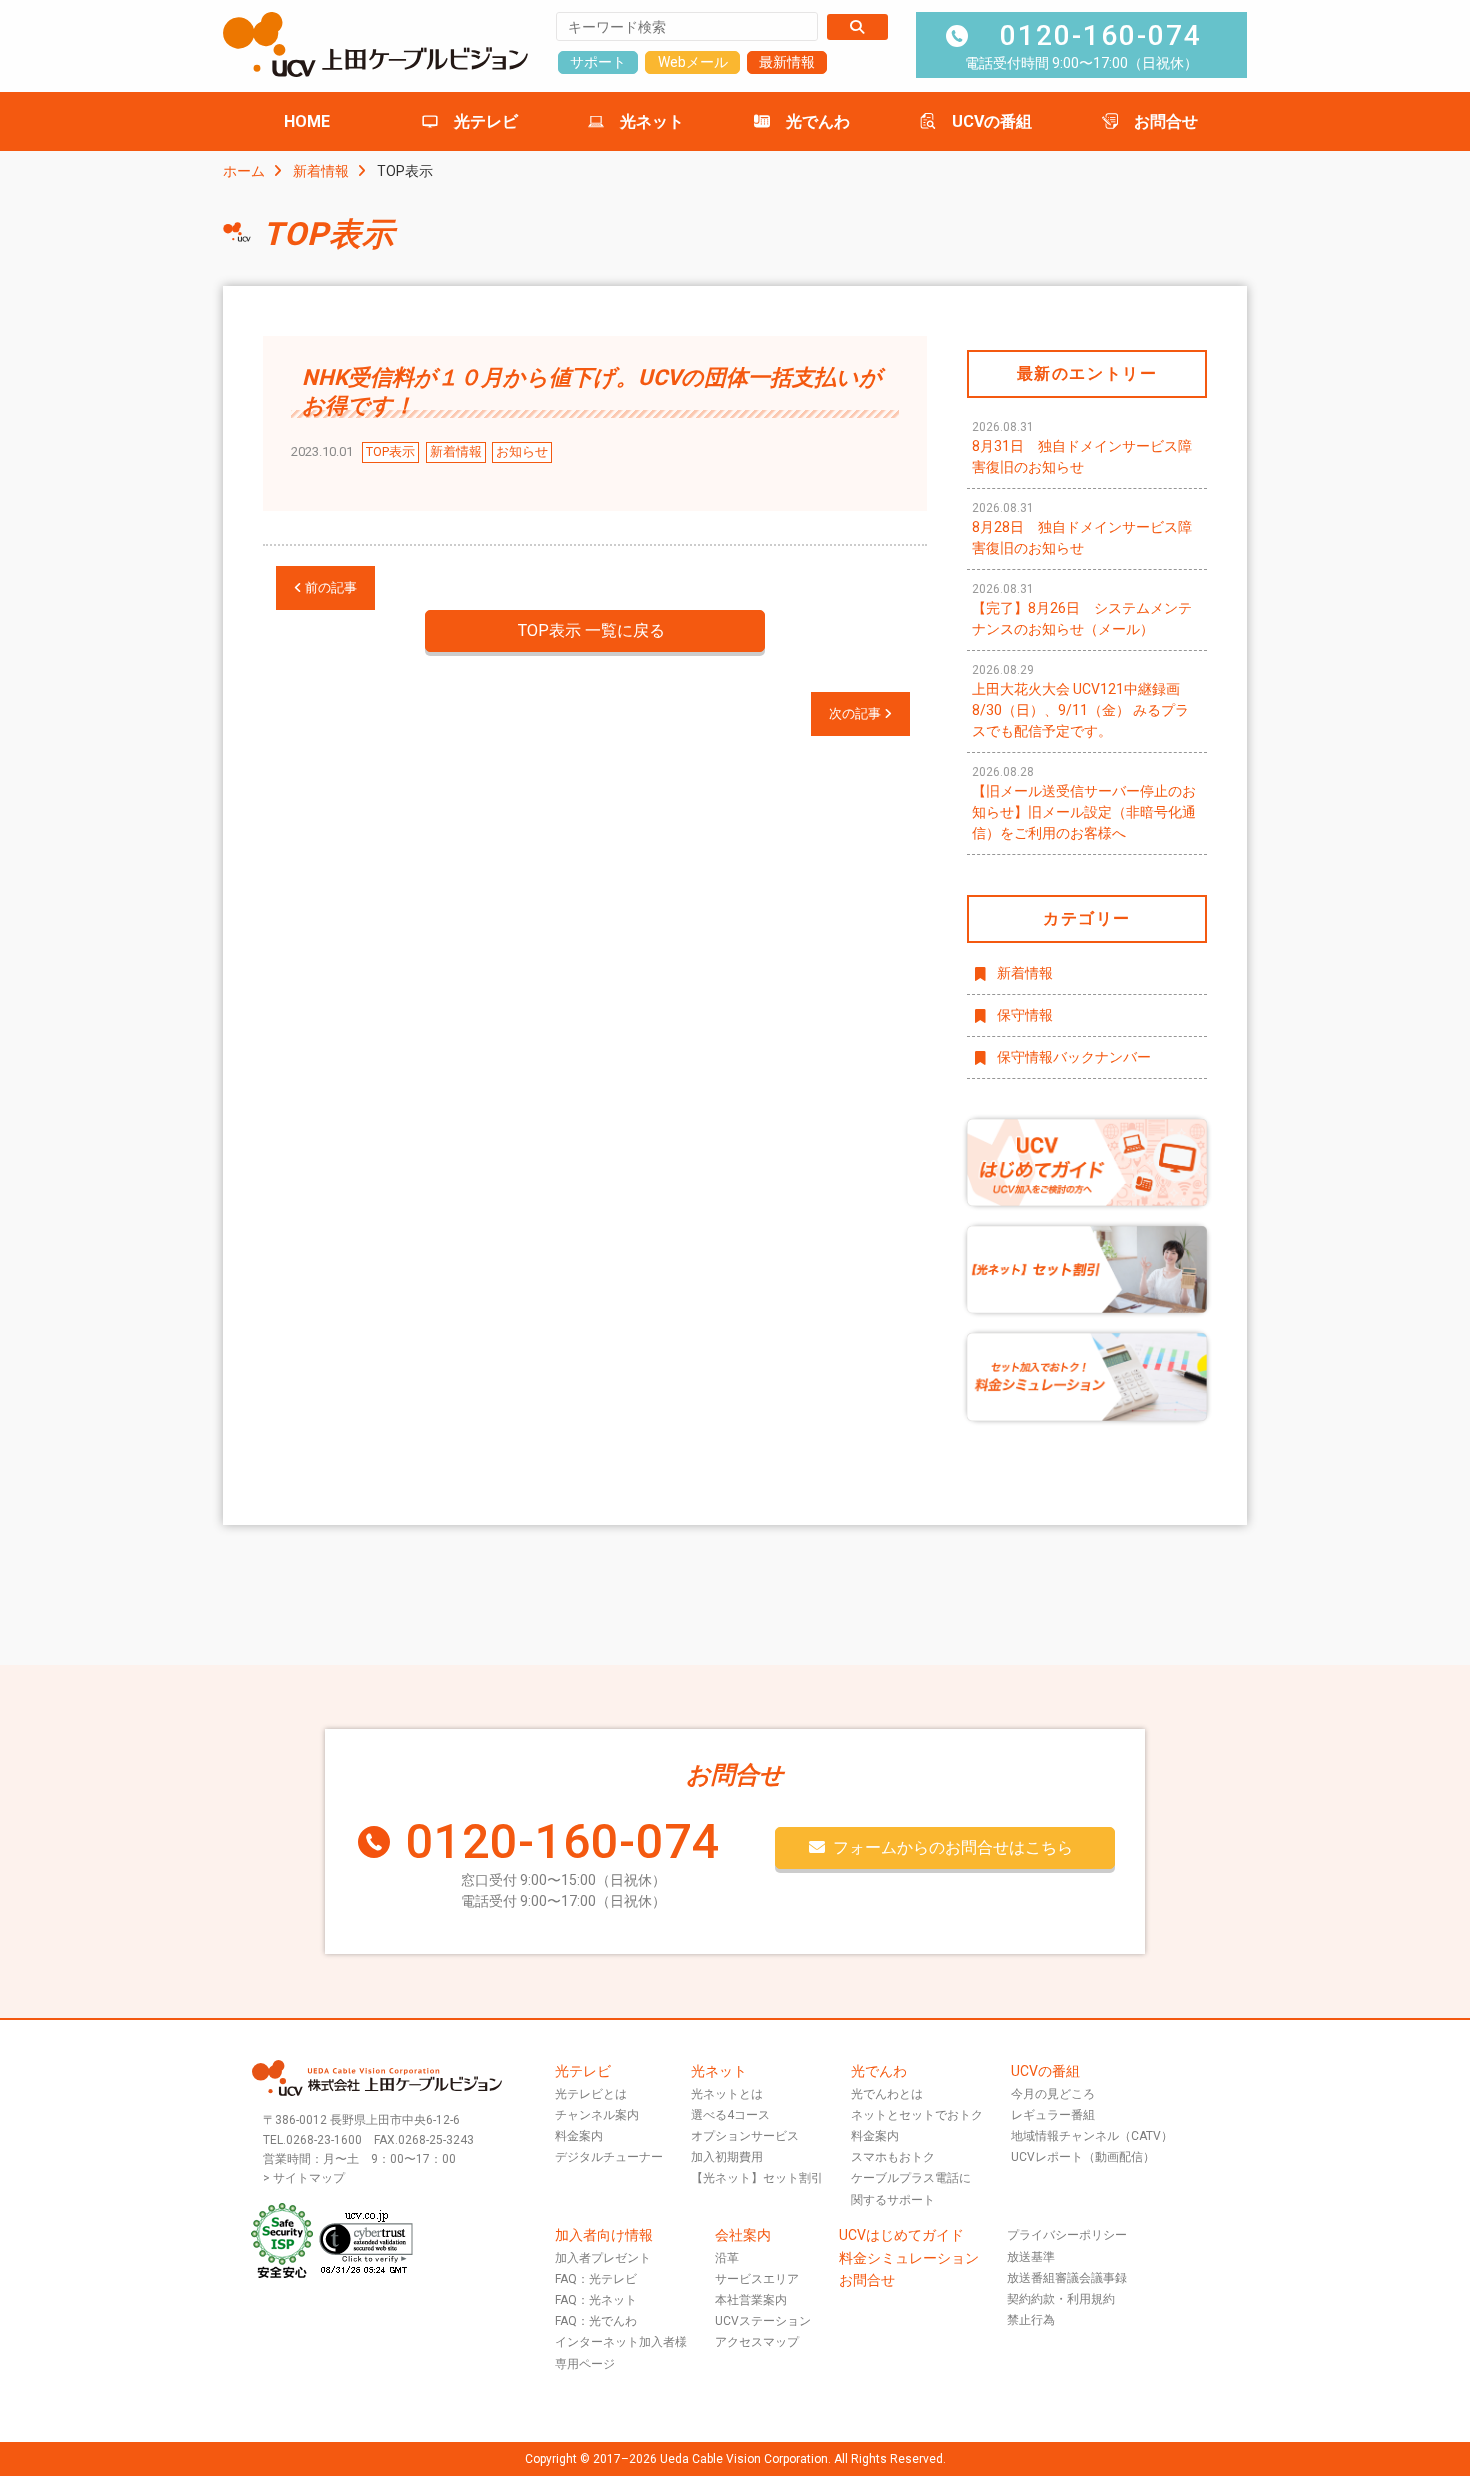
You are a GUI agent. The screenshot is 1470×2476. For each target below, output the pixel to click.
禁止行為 (1031, 2320)
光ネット (652, 121)
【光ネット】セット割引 (757, 2178)
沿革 (727, 2258)
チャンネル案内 (597, 2115)
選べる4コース (730, 2115)
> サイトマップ (304, 2178)
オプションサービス (745, 2136)
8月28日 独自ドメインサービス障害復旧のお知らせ (1082, 528)
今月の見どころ (1053, 2094)
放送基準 (1031, 2257)
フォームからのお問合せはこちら (953, 1847)
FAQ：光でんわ (596, 2321)
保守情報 (1025, 1015)
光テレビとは (591, 2094)
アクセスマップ (757, 2342)
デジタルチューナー (609, 2157)
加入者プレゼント (603, 2258)
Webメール (693, 62)
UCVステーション (763, 2321)
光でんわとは (887, 2094)
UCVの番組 (992, 121)
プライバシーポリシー (1067, 2235)
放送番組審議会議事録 (1067, 2278)
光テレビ (486, 121)
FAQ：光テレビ (596, 2279)
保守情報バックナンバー (1074, 1057)
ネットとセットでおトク (917, 2115)
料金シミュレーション (909, 2258)
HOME (307, 121)
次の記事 (856, 713)
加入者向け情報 (604, 2235)
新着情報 (321, 171)
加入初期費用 (727, 2157)
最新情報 (787, 62)
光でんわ (818, 121)
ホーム (244, 171)
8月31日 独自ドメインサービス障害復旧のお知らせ (1082, 447)
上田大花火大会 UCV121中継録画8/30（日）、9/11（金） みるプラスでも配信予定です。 (1080, 701)
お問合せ (1166, 121)
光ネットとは (727, 2094)
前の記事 (329, 587)
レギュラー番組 (1053, 2115)
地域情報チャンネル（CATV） (1092, 2136)
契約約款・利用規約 (1061, 2299)
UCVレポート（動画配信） (1083, 2157)
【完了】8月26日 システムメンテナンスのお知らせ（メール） (1082, 609)
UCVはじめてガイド (901, 2235)
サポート (598, 62)
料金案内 (579, 2136)
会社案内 (743, 2235)
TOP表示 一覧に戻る (591, 630)
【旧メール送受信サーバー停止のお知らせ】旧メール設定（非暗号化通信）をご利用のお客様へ (1084, 803)
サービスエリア (757, 2279)
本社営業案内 (751, 2300)
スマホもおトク (893, 2157)
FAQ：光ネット (596, 2300)
